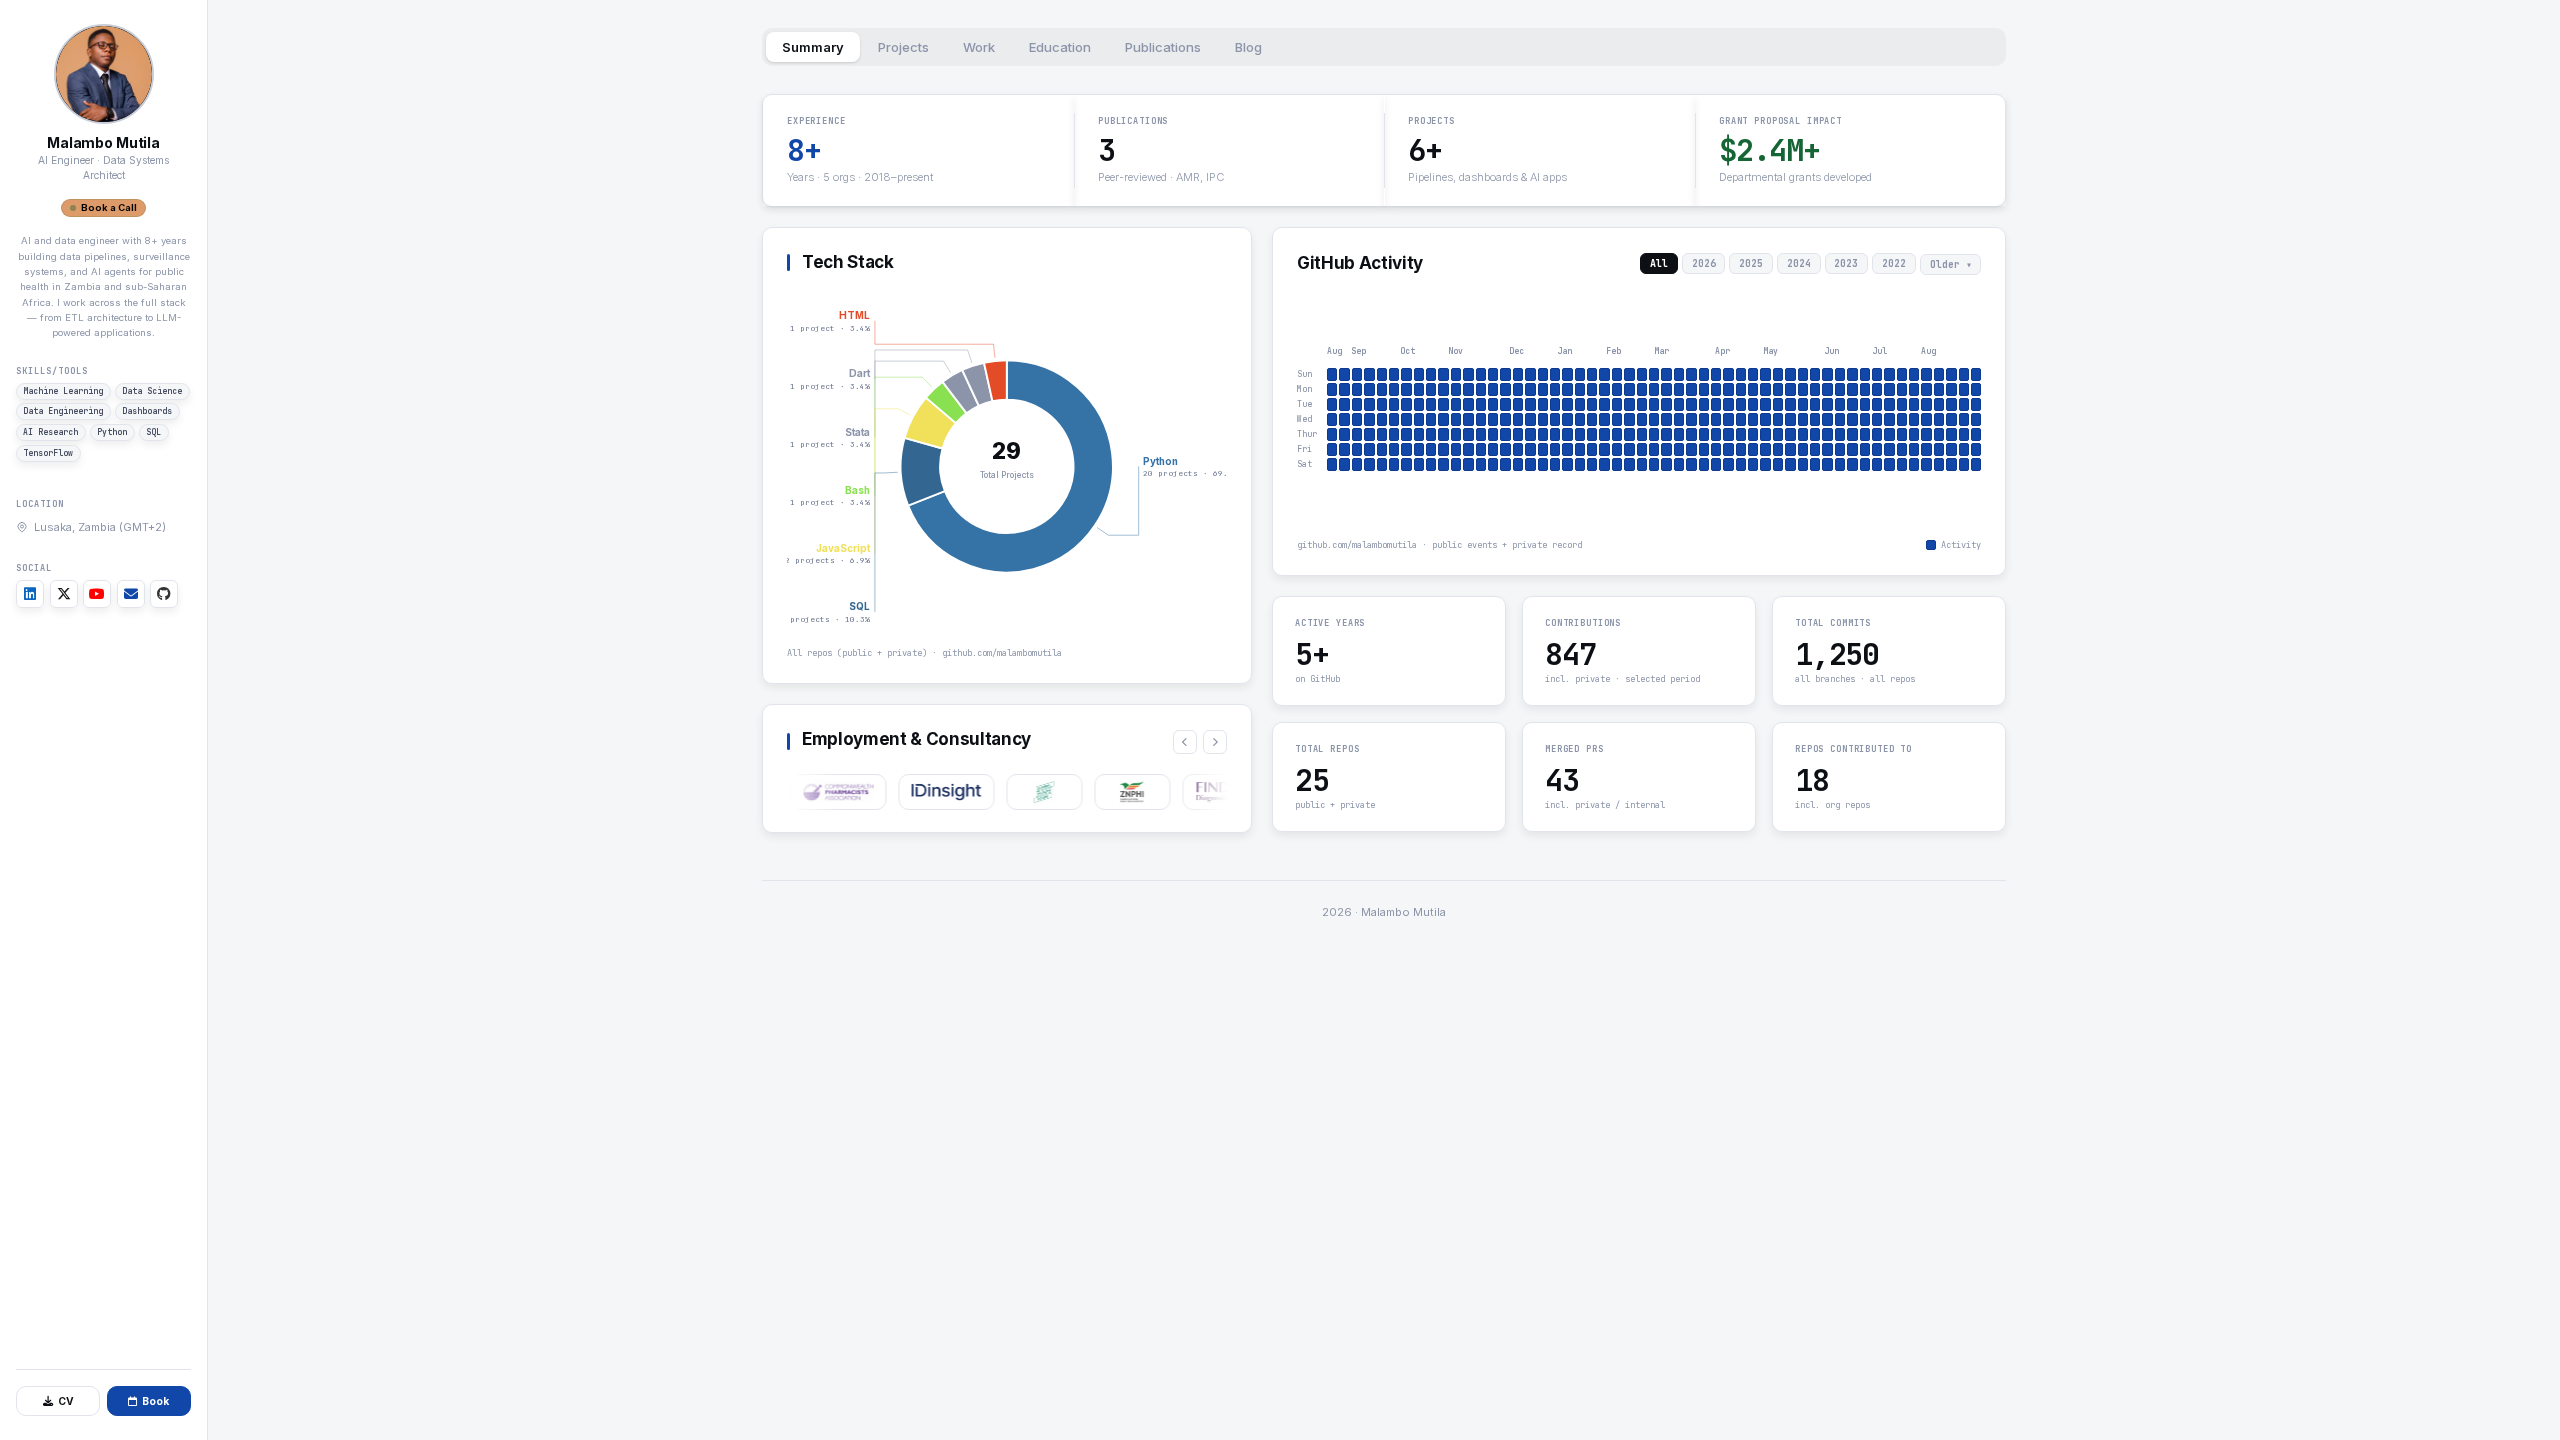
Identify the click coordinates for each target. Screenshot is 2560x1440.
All (1659, 263)
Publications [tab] (1163, 47)
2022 (1894, 263)
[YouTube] (97, 594)
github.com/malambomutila (1002, 653)
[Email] (131, 594)
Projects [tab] (903, 47)
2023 (1846, 263)
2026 (1703, 263)
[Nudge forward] (1215, 741)
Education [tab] (1060, 47)
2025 (1751, 263)
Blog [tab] (1248, 47)
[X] (64, 594)
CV (66, 1401)
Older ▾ (1950, 264)
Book (155, 1401)
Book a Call (109, 207)
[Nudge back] (1185, 741)
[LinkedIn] (30, 594)
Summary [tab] (813, 47)
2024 (1798, 263)
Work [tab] (979, 47)
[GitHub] (164, 594)
